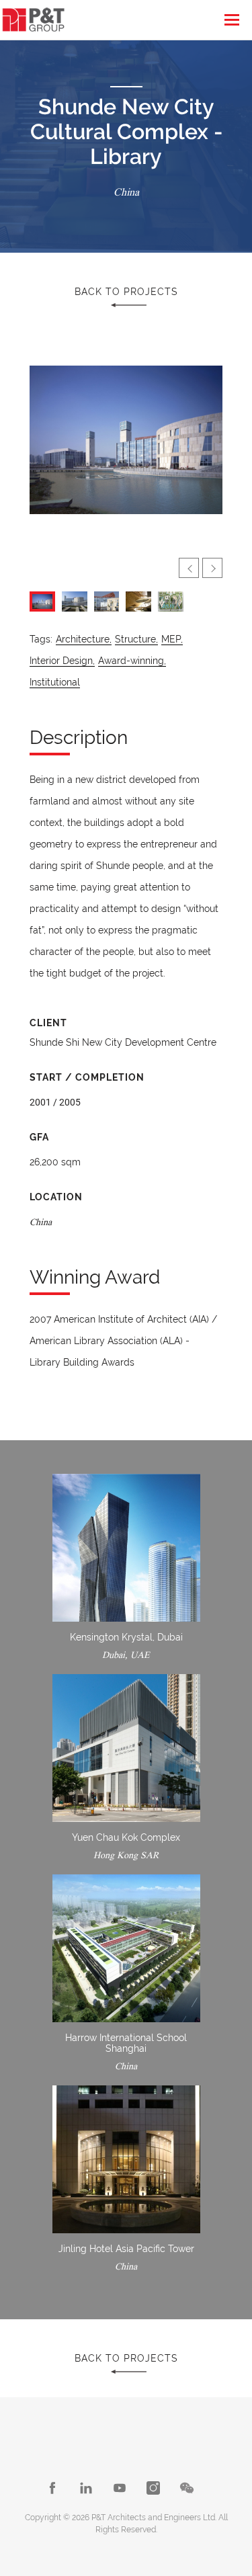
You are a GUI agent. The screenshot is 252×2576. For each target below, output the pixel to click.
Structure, (136, 639)
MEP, (172, 639)
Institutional (55, 682)
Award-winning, (132, 661)
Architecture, (84, 639)
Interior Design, (62, 661)
